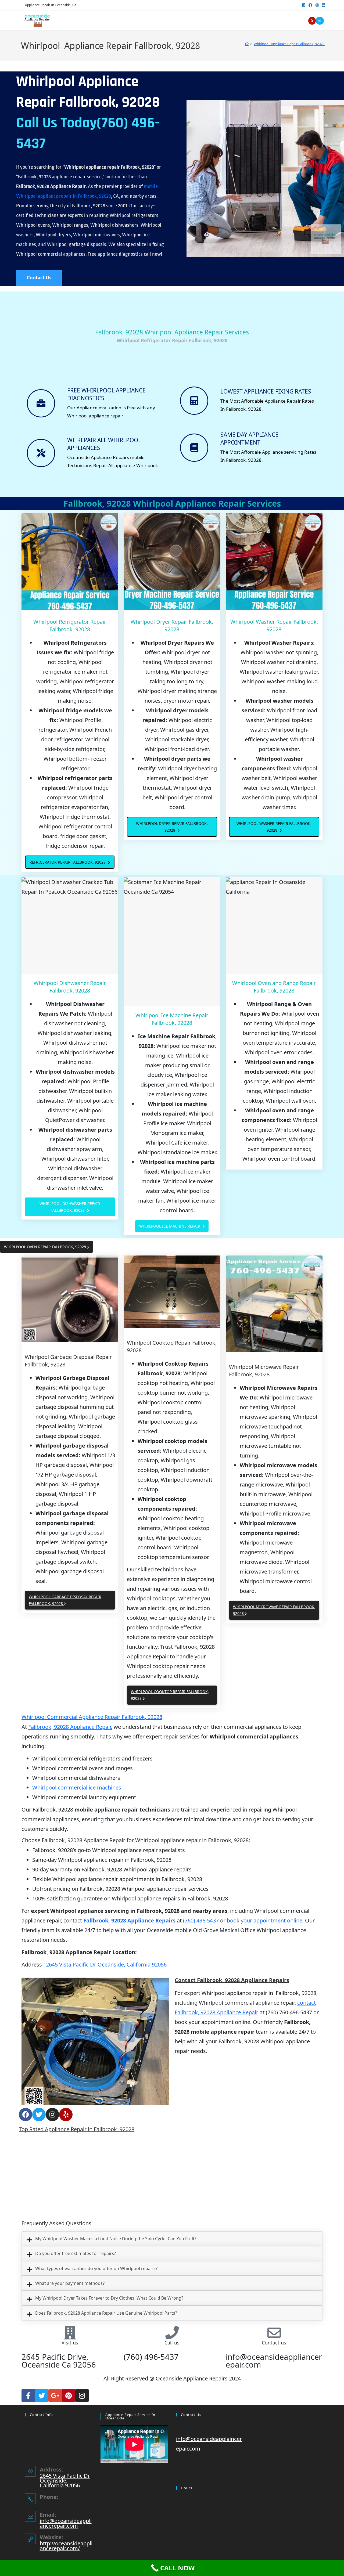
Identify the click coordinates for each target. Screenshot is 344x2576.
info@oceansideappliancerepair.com (66, 2523)
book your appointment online (265, 1920)
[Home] (247, 44)
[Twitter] (39, 2115)
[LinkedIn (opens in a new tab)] (323, 5)
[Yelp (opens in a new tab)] (312, 21)
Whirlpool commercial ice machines (77, 1787)
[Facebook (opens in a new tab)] (310, 5)
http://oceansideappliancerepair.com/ (66, 2546)
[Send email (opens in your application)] (320, 21)
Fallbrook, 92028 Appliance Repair (70, 1727)
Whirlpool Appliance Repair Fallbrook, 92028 (289, 44)
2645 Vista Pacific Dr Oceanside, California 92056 (106, 1965)
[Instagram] (52, 2115)
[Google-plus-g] (55, 2395)
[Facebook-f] (28, 2395)
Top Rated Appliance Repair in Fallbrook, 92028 (77, 2129)
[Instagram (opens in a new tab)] (317, 5)
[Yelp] (66, 2115)
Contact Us (39, 278)
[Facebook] (26, 2115)
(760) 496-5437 (201, 1920)
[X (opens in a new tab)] (304, 5)
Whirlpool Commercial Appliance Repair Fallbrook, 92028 (92, 1717)
